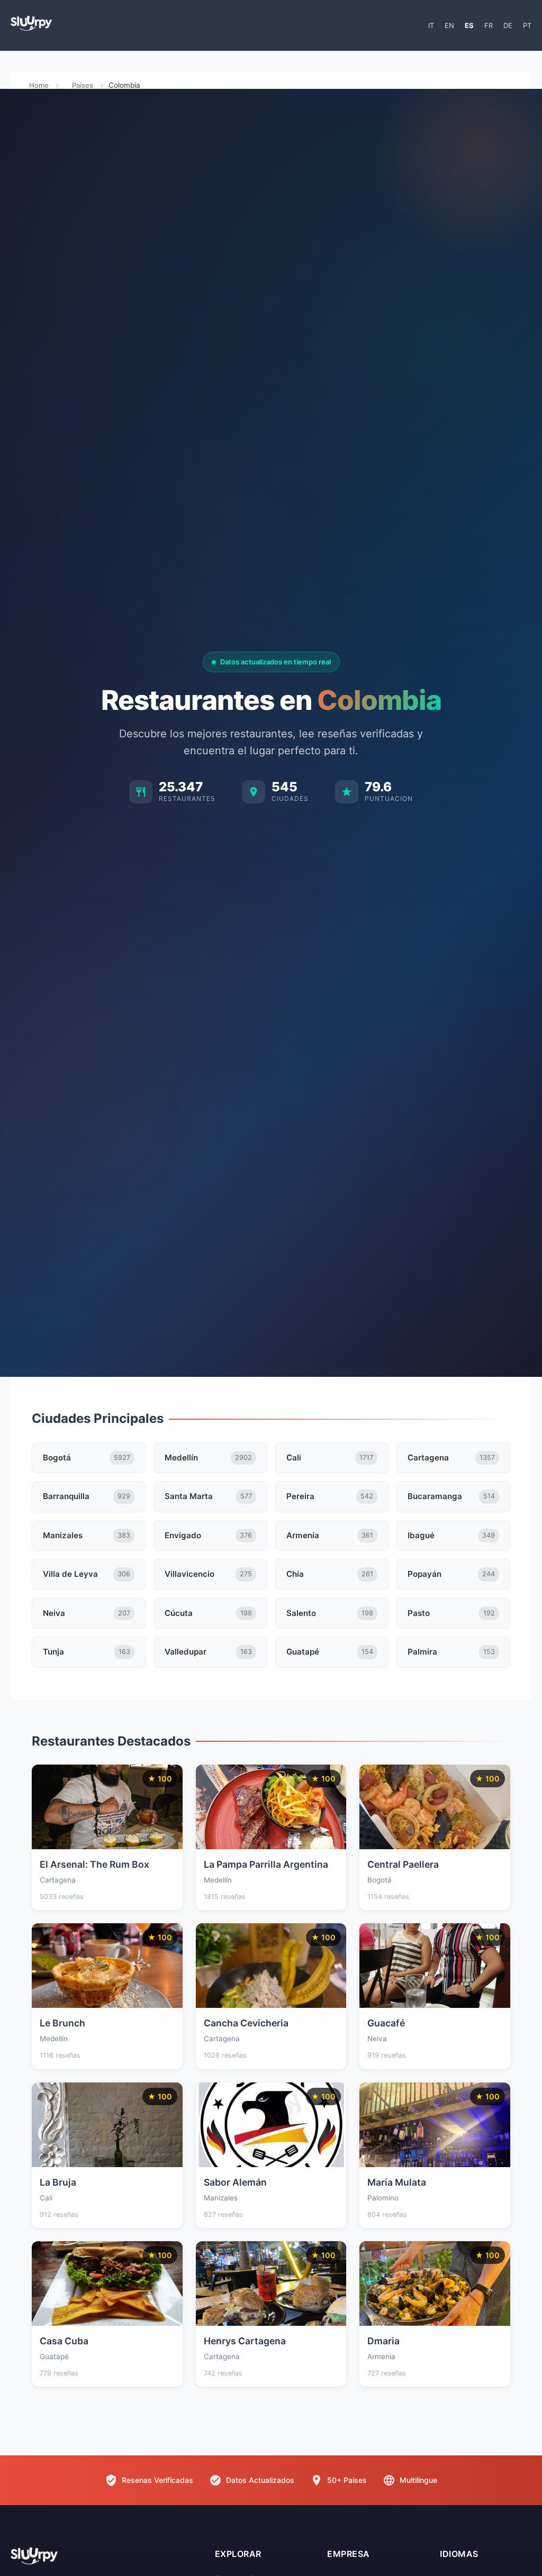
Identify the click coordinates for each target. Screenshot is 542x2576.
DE (508, 25)
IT (431, 25)
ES (469, 25)
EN (449, 25)
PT (527, 25)
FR (489, 25)
